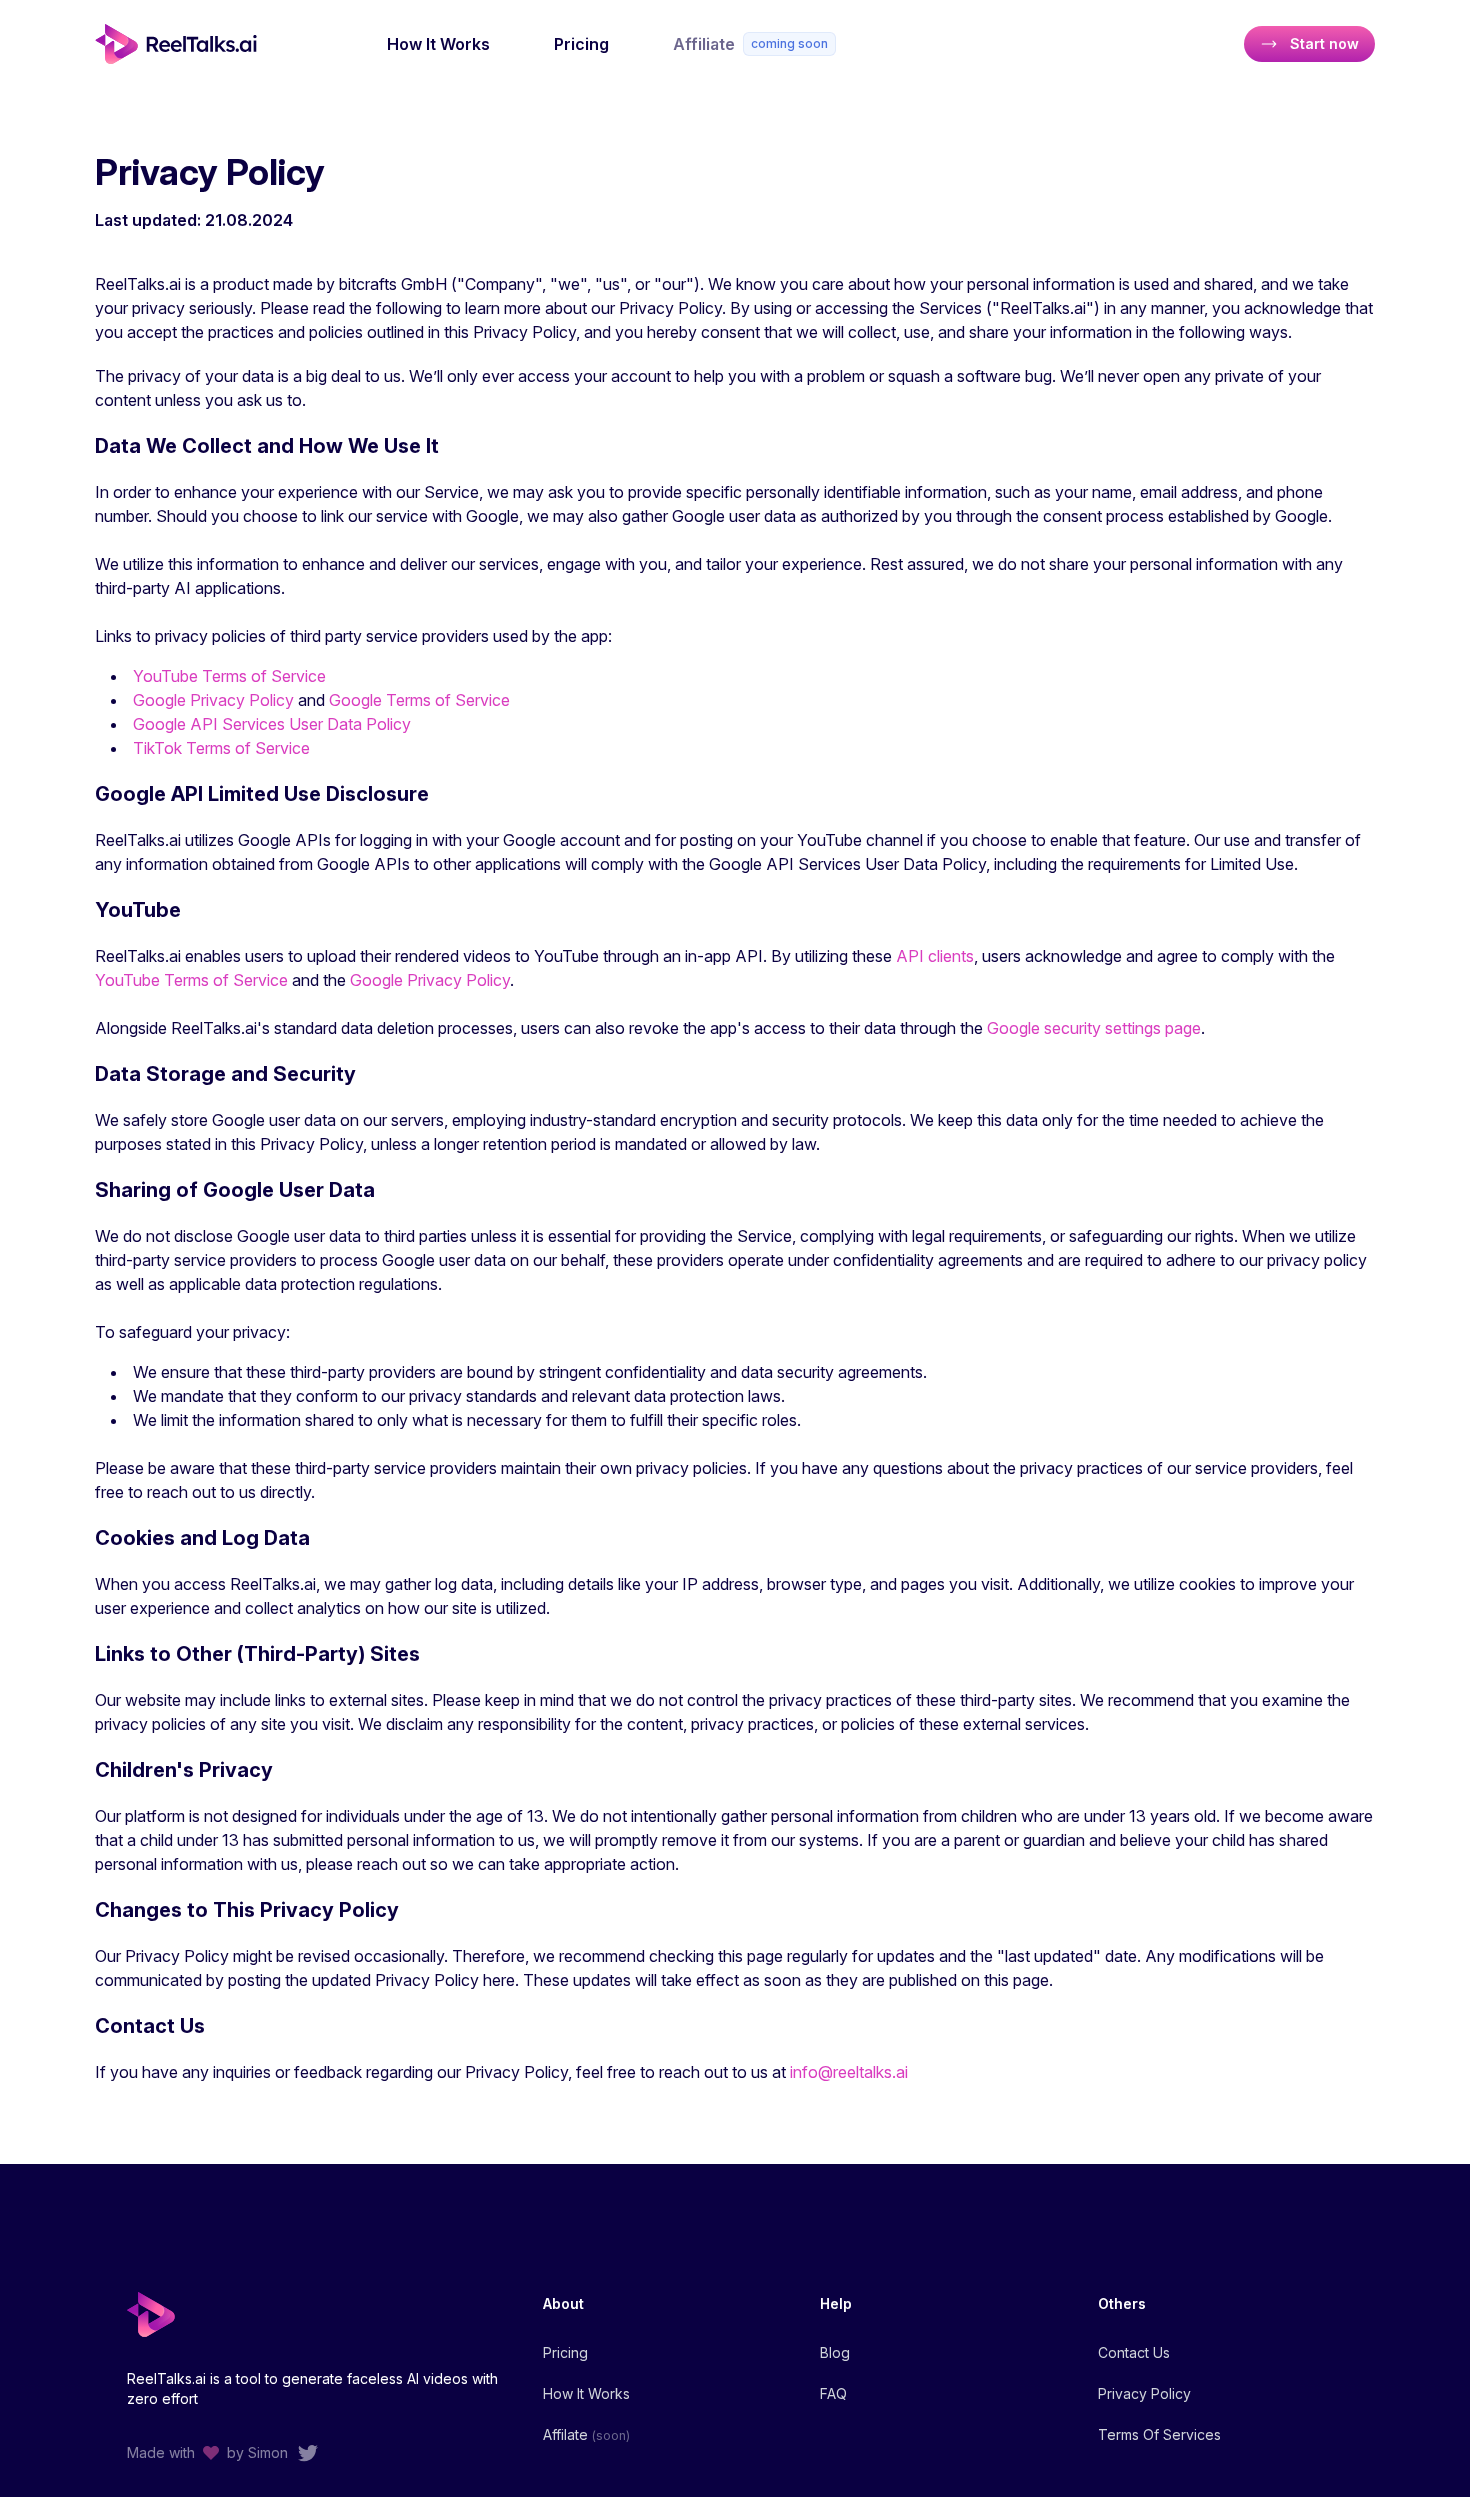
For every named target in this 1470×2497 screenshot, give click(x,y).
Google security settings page (1094, 1028)
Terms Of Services (1159, 2434)
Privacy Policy (1144, 2393)
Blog (835, 2352)
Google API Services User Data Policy (272, 724)
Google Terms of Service (419, 700)
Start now (1324, 43)
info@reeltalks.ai (849, 2072)
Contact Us (1134, 2352)
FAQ (833, 2393)
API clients (935, 956)
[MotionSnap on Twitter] (308, 2453)
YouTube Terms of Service (229, 676)
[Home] (185, 44)
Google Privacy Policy (213, 700)
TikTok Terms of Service (221, 748)
